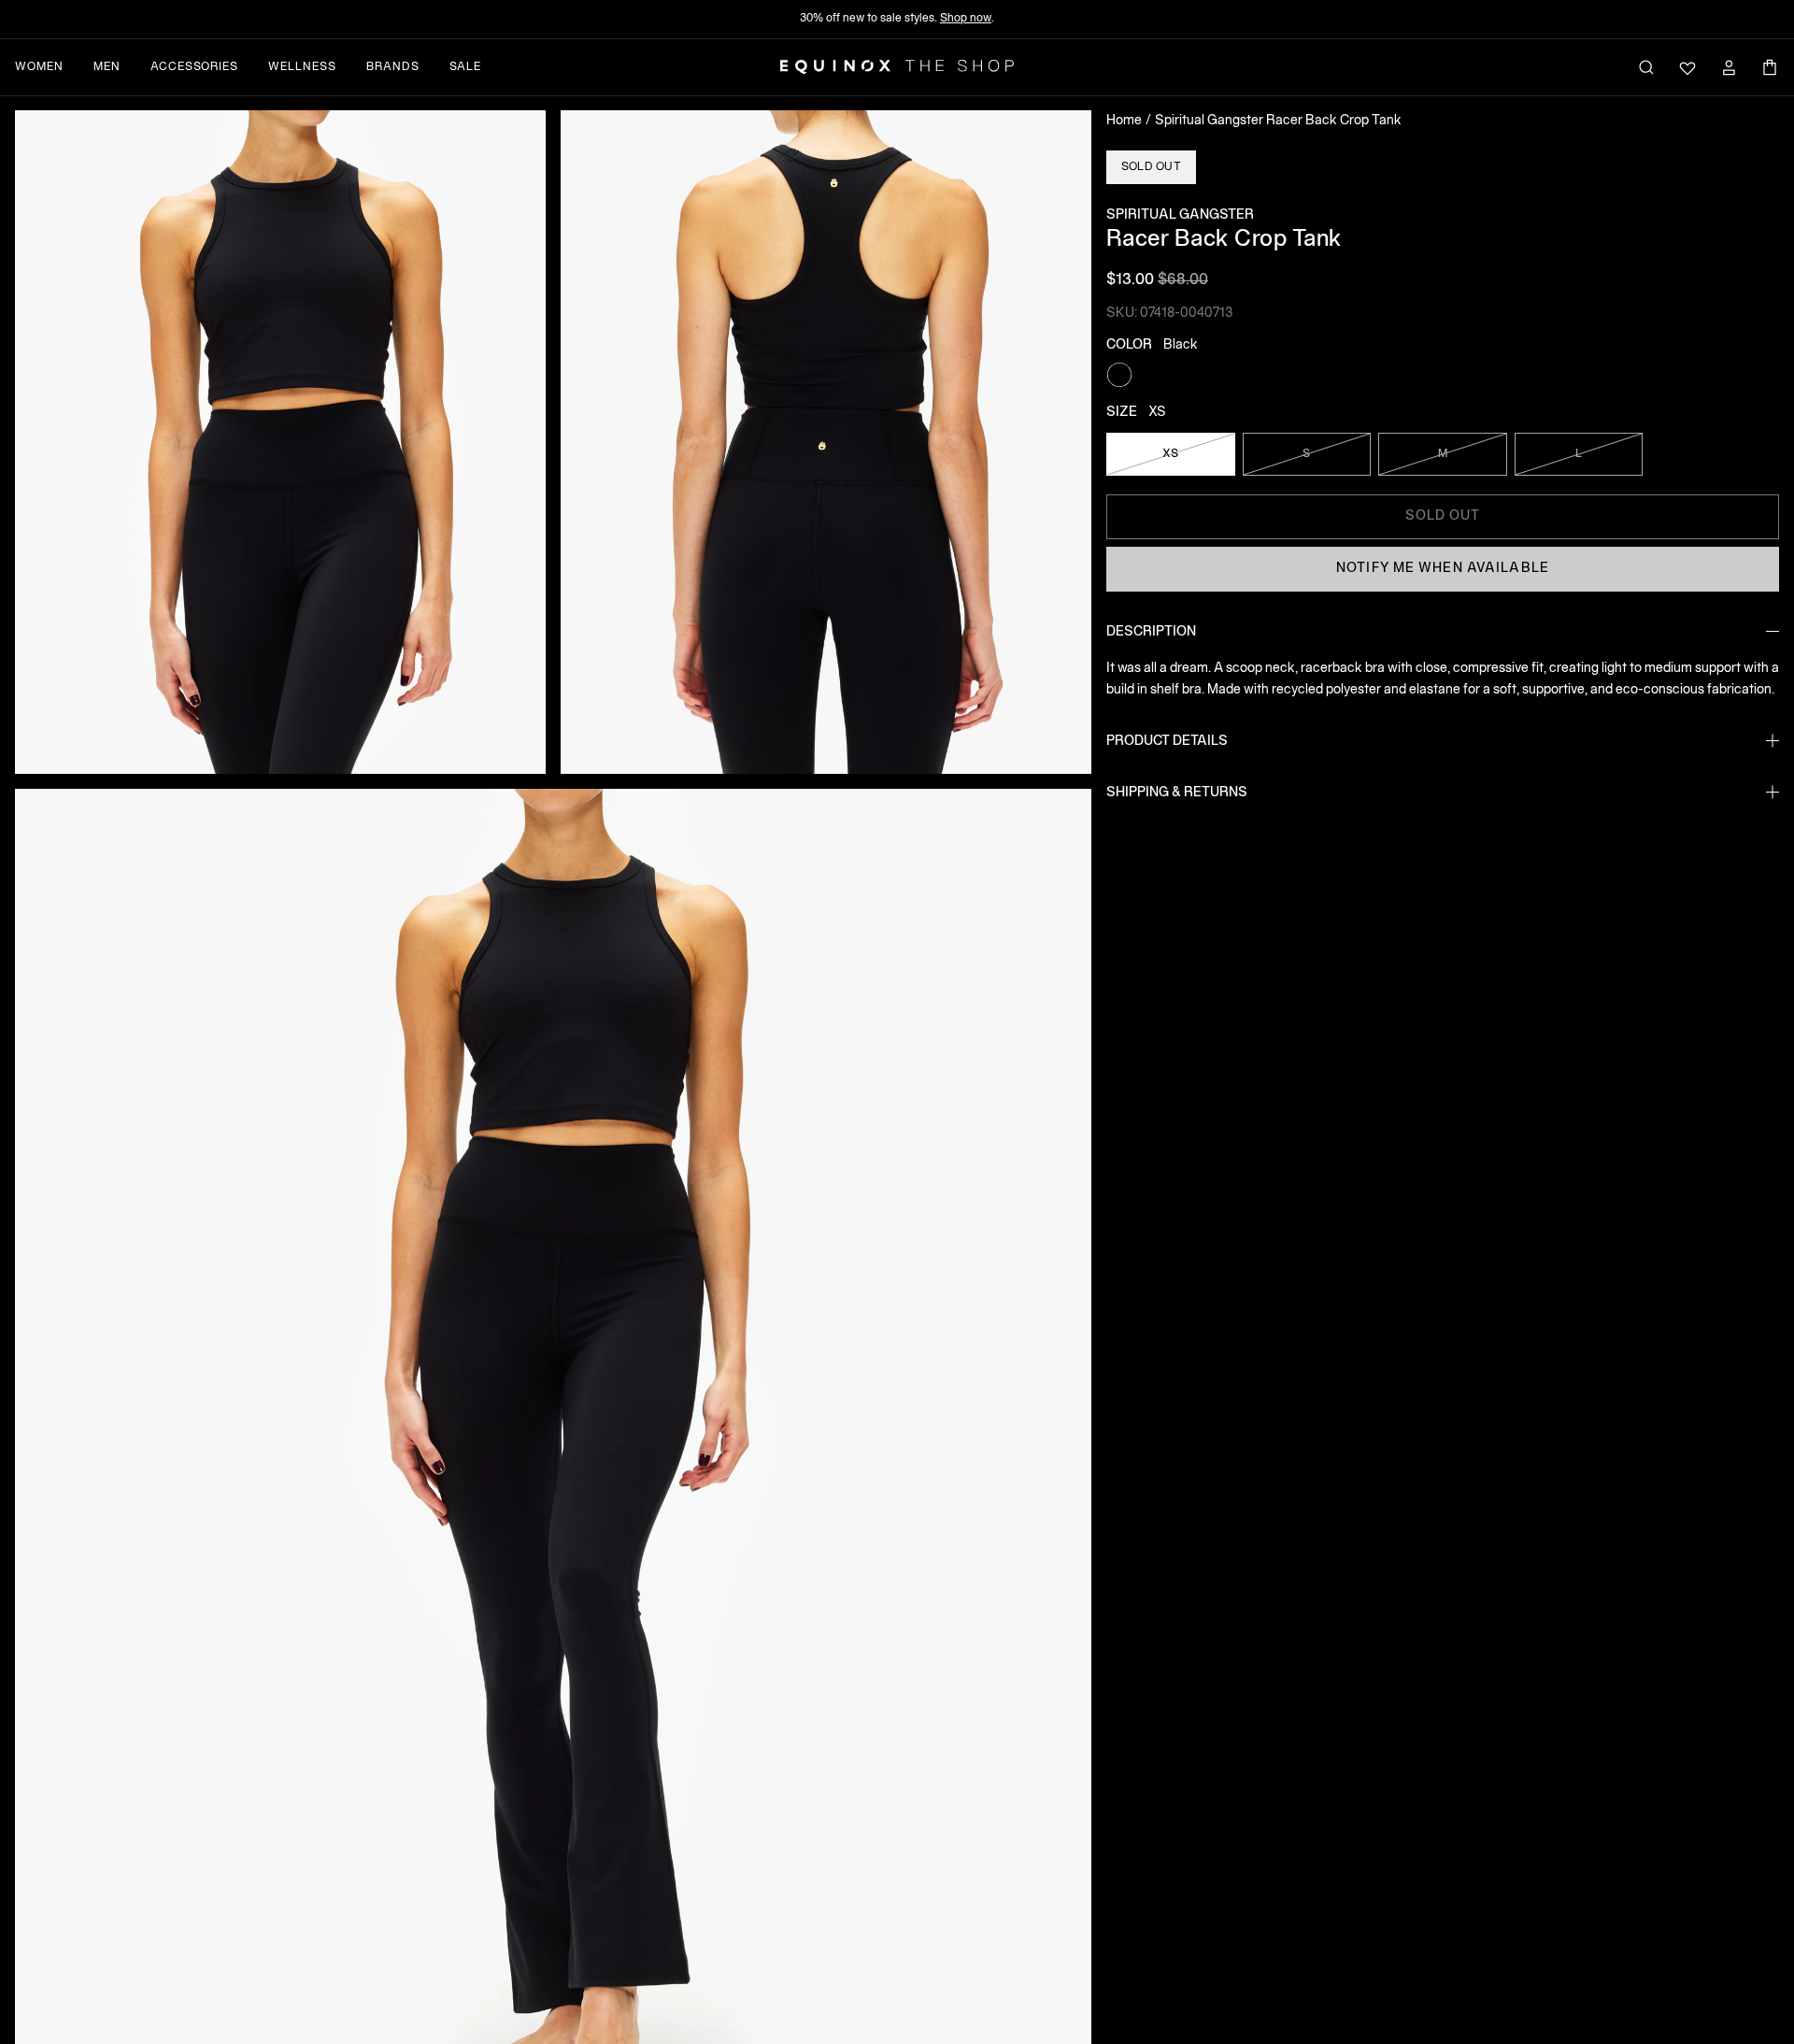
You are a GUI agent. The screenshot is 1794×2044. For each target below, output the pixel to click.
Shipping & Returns (1177, 792)
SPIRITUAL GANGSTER (1180, 215)
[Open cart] (1770, 67)
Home (1124, 121)
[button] (280, 442)
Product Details (1167, 741)
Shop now (966, 18)
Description (1151, 631)
